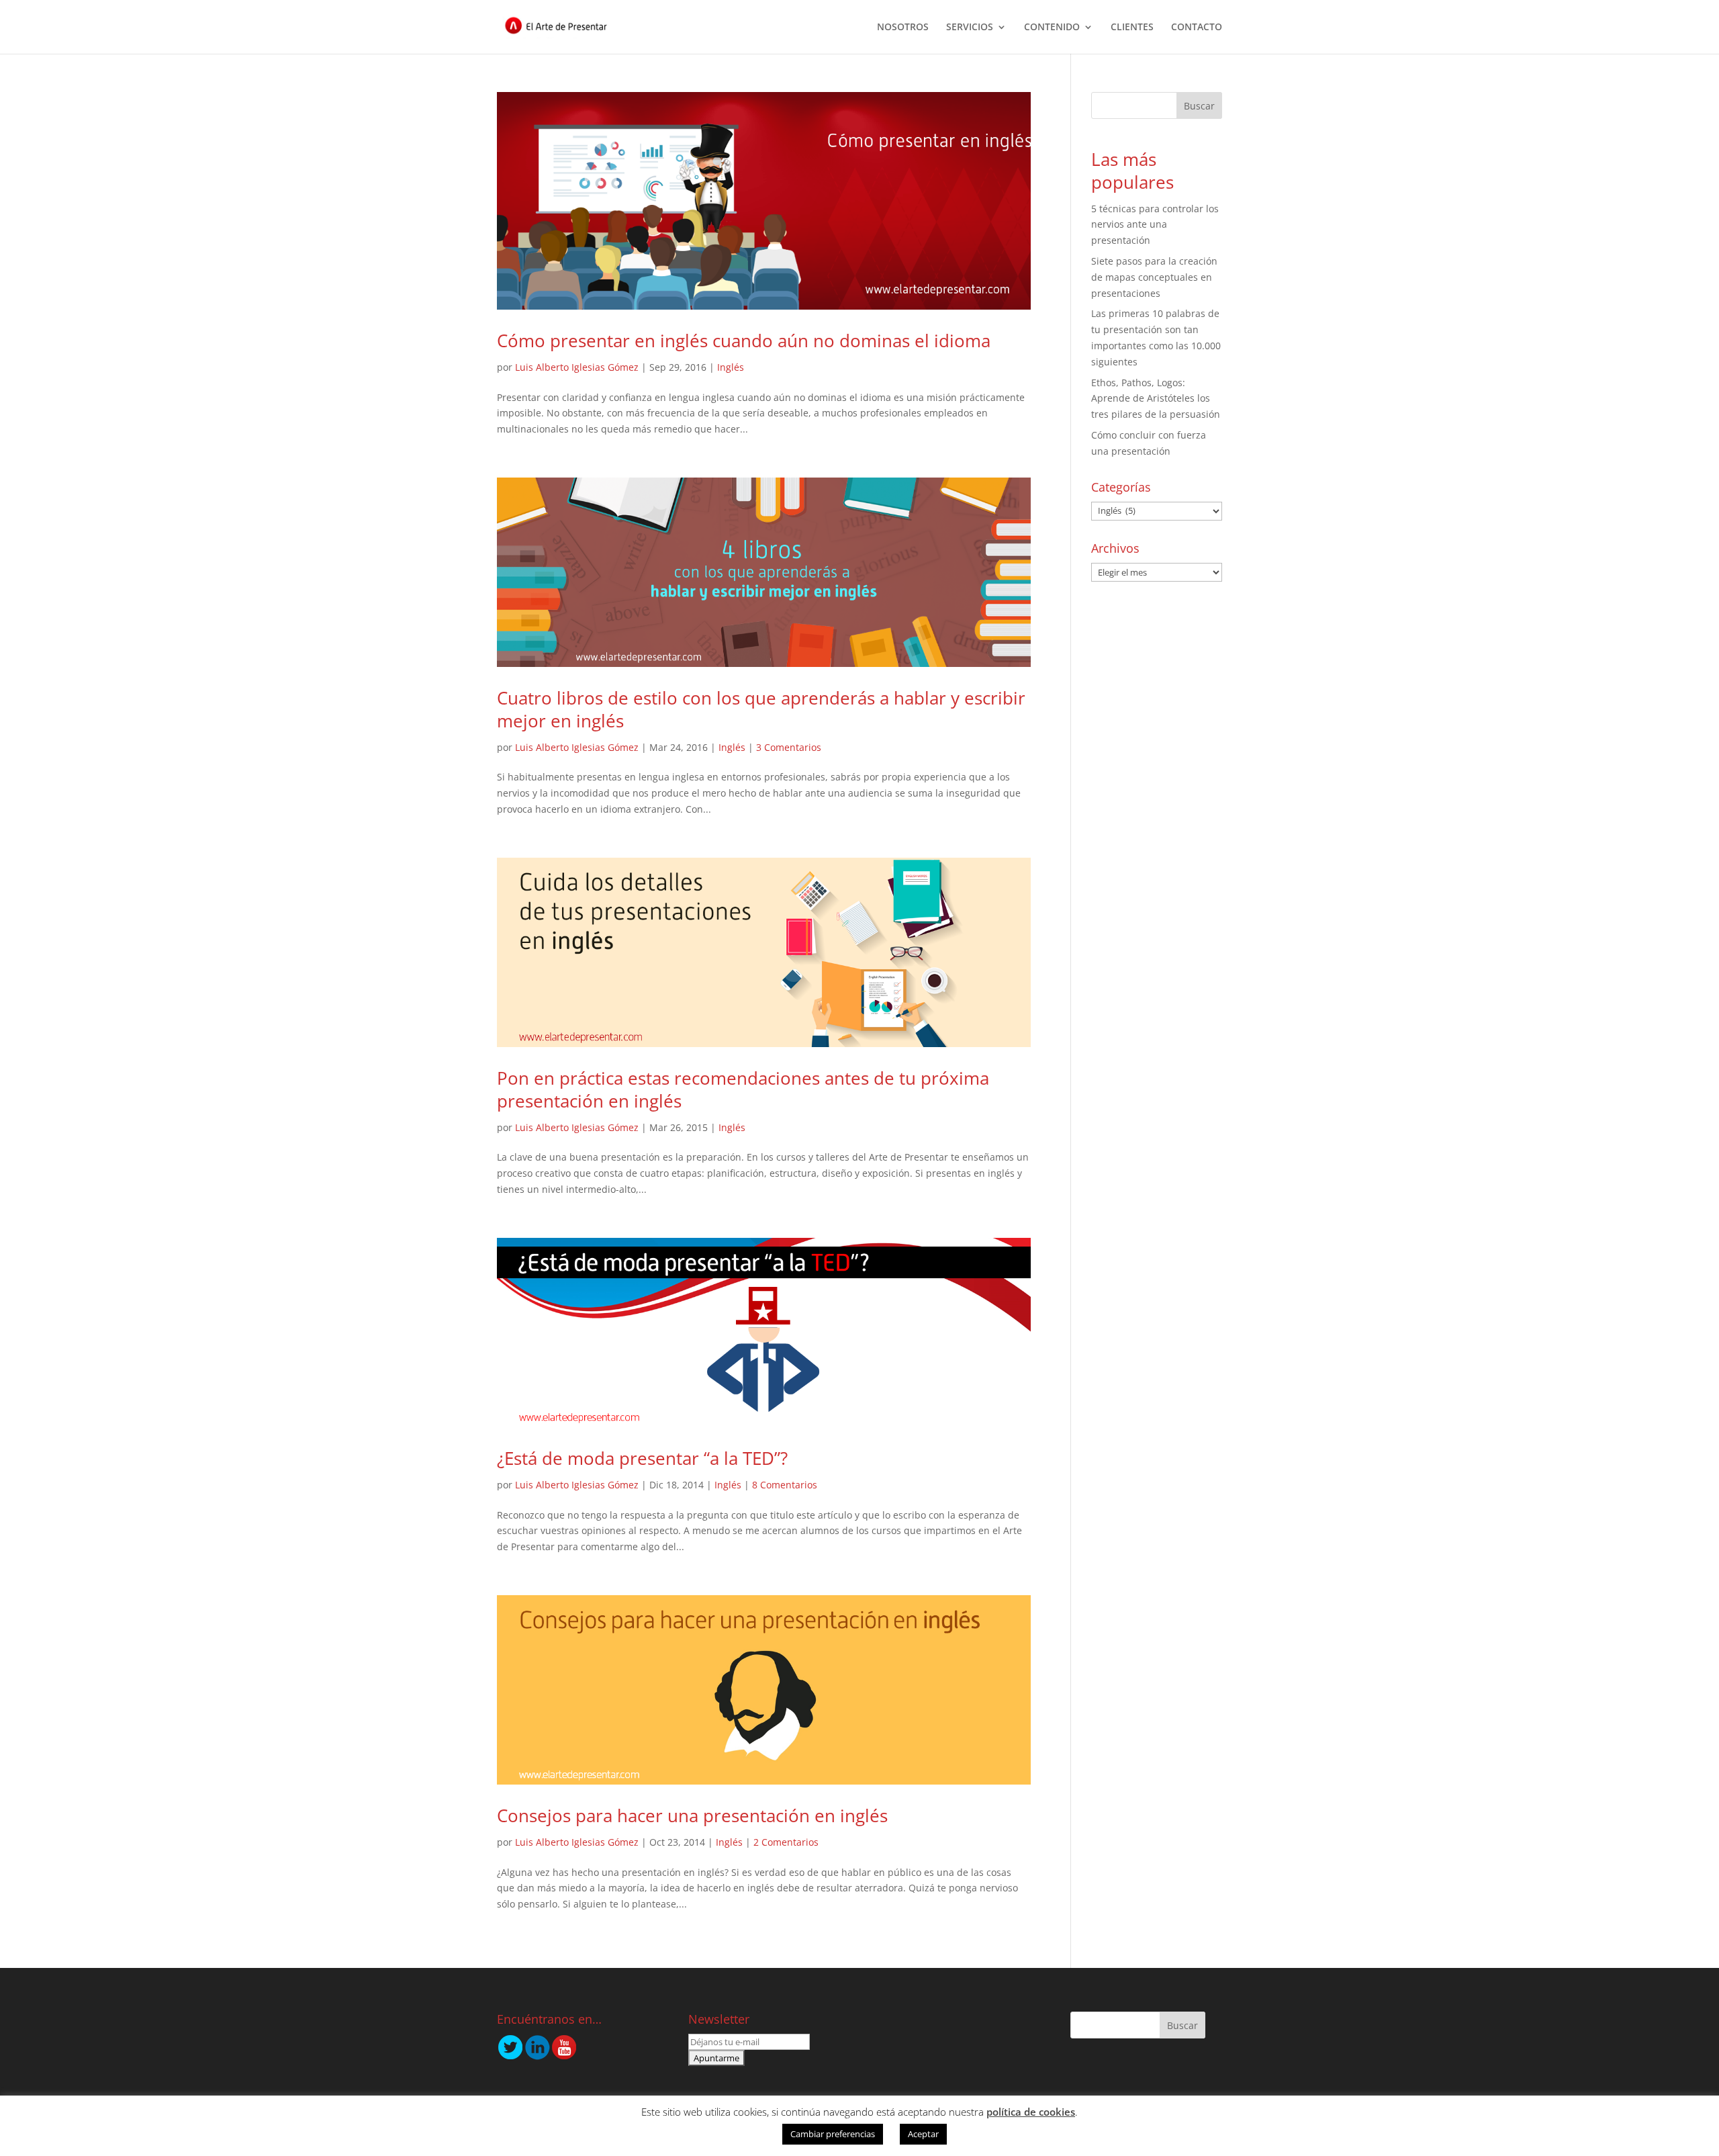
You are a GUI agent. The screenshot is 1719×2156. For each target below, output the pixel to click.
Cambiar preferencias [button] (833, 2134)
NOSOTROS (903, 28)
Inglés (731, 367)
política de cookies (1031, 2112)
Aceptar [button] (923, 2134)
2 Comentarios (786, 1842)
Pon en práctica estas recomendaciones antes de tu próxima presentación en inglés (743, 1089)
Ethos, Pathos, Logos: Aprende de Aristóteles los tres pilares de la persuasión (1156, 399)
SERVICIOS (970, 28)
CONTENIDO (1052, 28)
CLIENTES (1132, 28)
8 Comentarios (785, 1485)
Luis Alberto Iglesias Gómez (577, 367)
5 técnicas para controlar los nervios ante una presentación (1155, 225)
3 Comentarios (789, 747)
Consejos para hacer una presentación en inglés (692, 1815)
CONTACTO (1197, 28)
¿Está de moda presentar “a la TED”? (642, 1458)
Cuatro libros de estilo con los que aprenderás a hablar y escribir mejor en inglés (761, 709)
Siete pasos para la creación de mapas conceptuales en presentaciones (1154, 277)
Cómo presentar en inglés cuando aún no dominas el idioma (744, 341)
